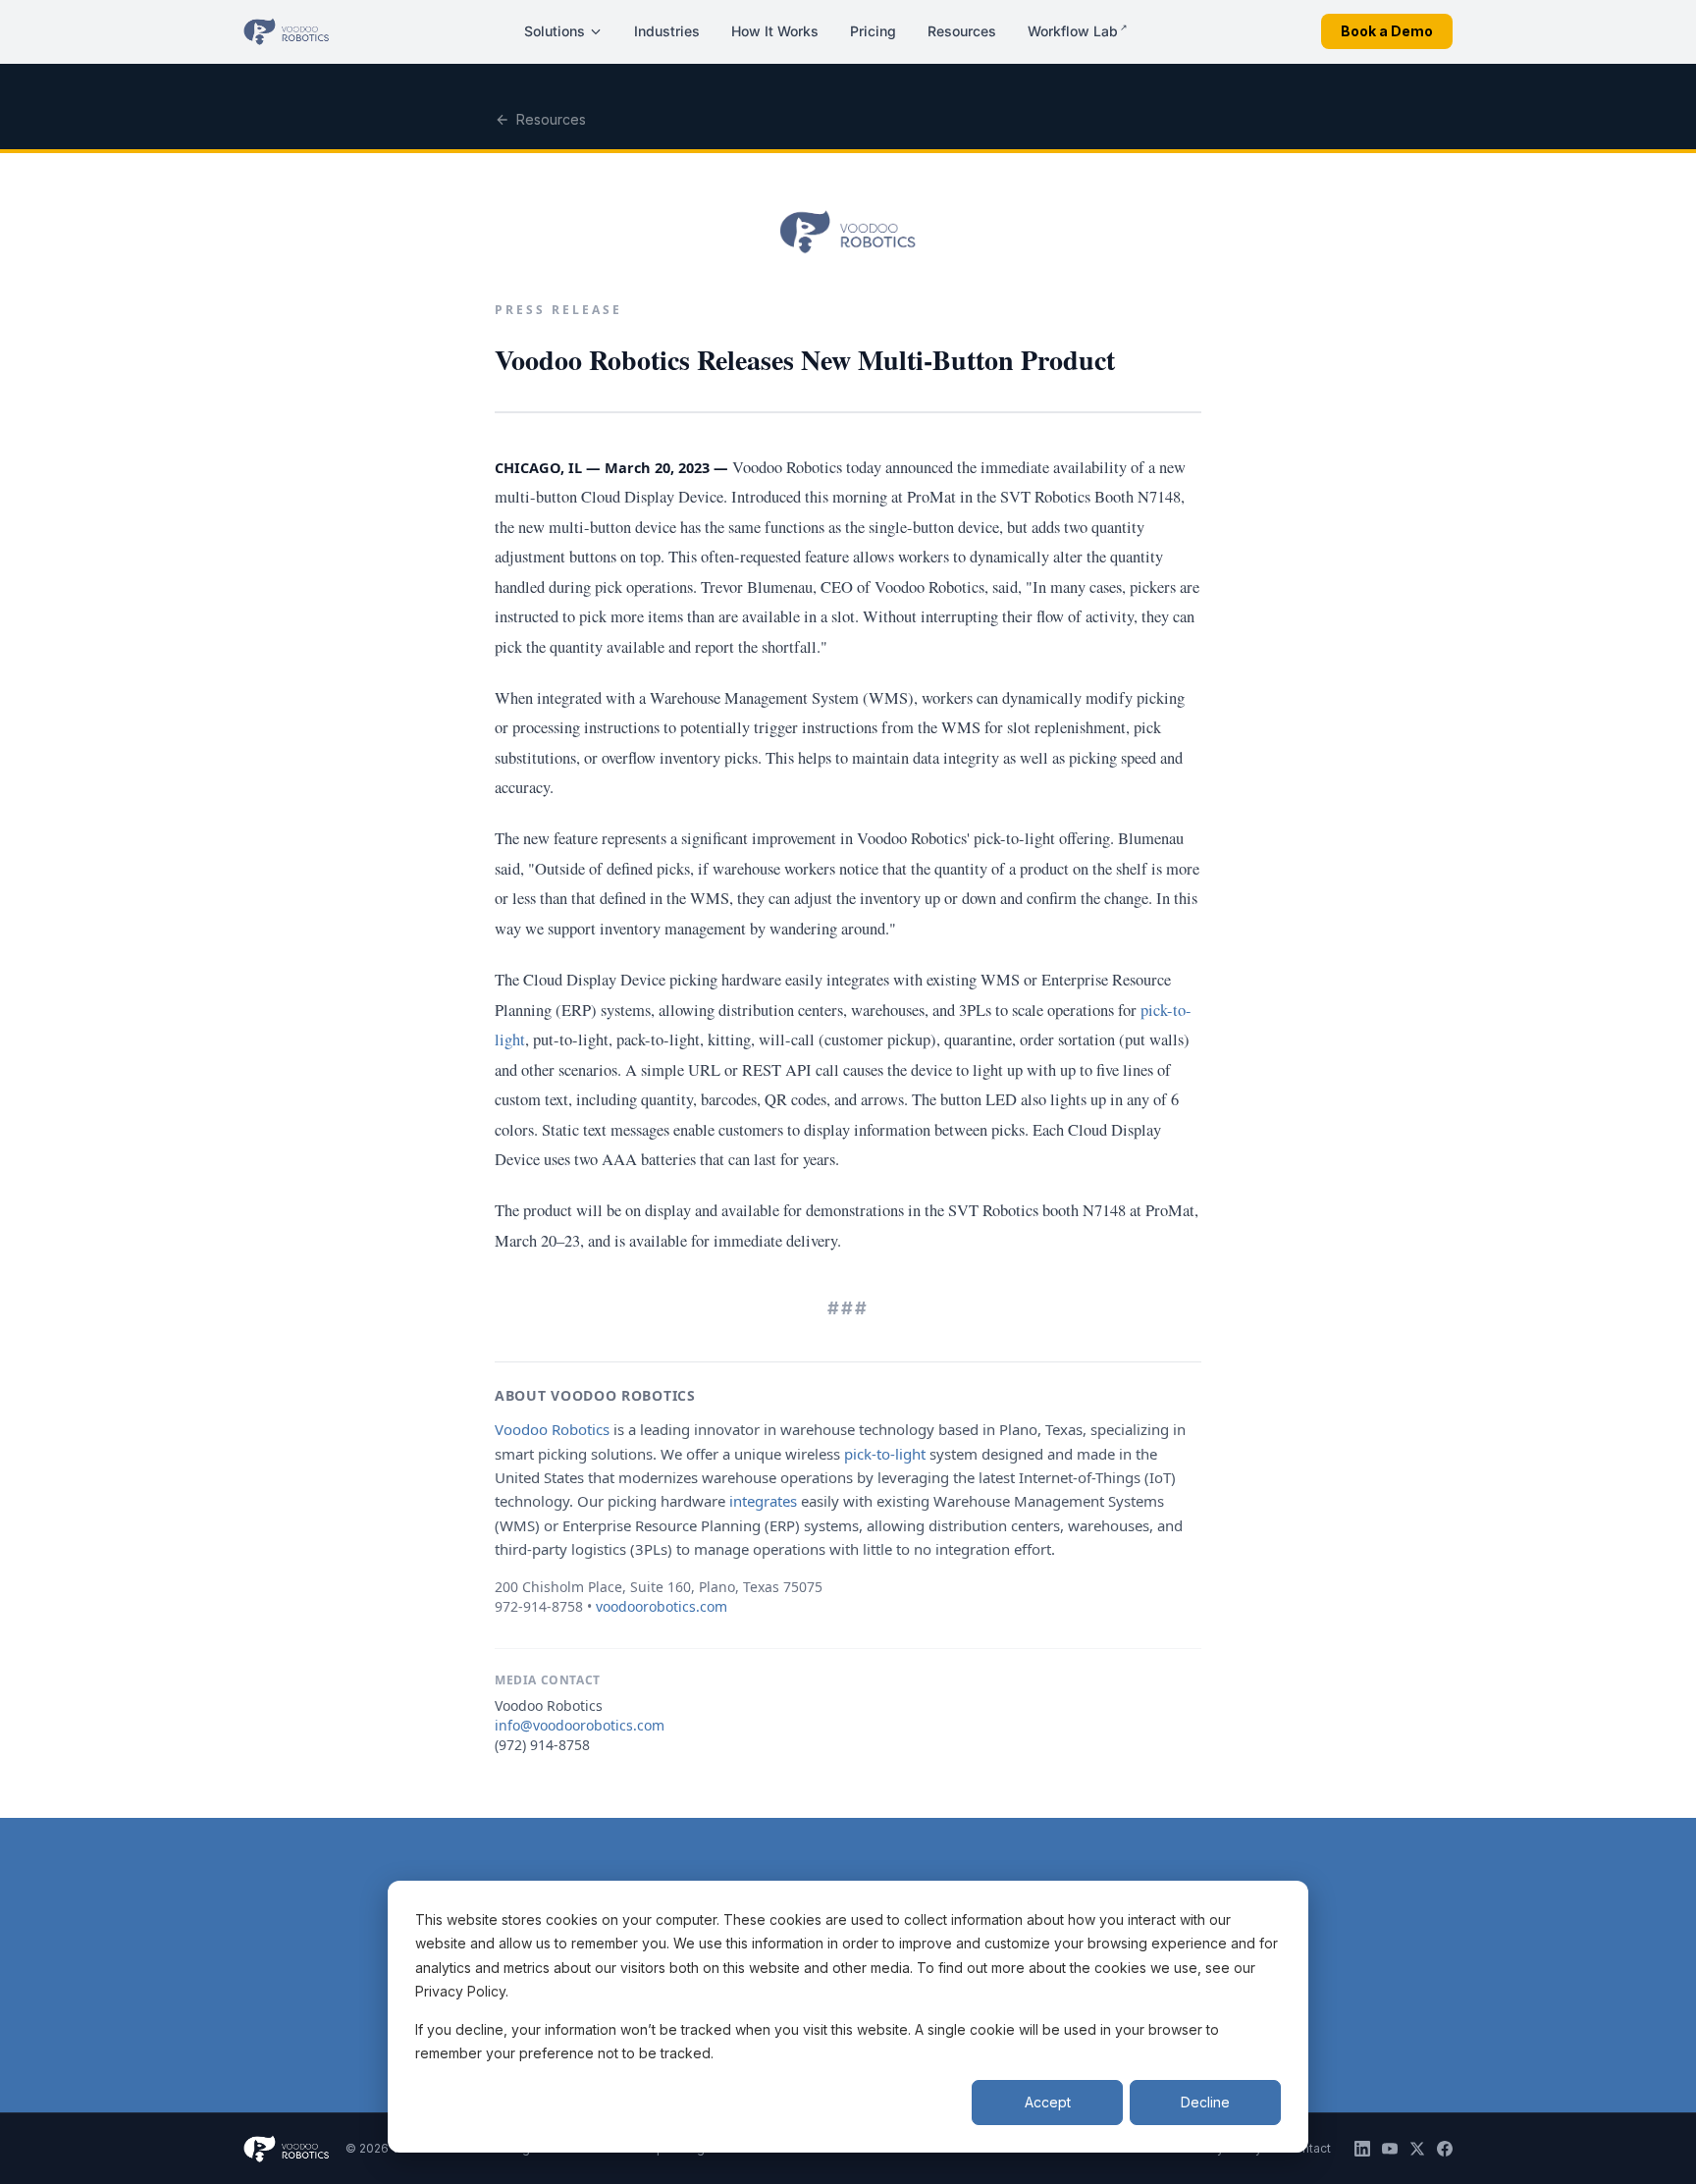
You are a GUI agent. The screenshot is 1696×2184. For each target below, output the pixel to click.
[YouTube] (1390, 2149)
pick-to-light (885, 1454)
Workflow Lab (1078, 30)
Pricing (873, 31)
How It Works (775, 31)
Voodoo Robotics (552, 1429)
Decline (1205, 2102)
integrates (763, 1501)
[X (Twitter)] (1417, 2149)
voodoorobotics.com (662, 1606)
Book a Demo (1387, 31)
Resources (962, 31)
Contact (1308, 2148)
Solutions (555, 31)
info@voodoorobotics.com (580, 1725)
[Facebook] (1445, 2149)
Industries (667, 31)
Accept (1048, 2102)
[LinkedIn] (1362, 2149)
